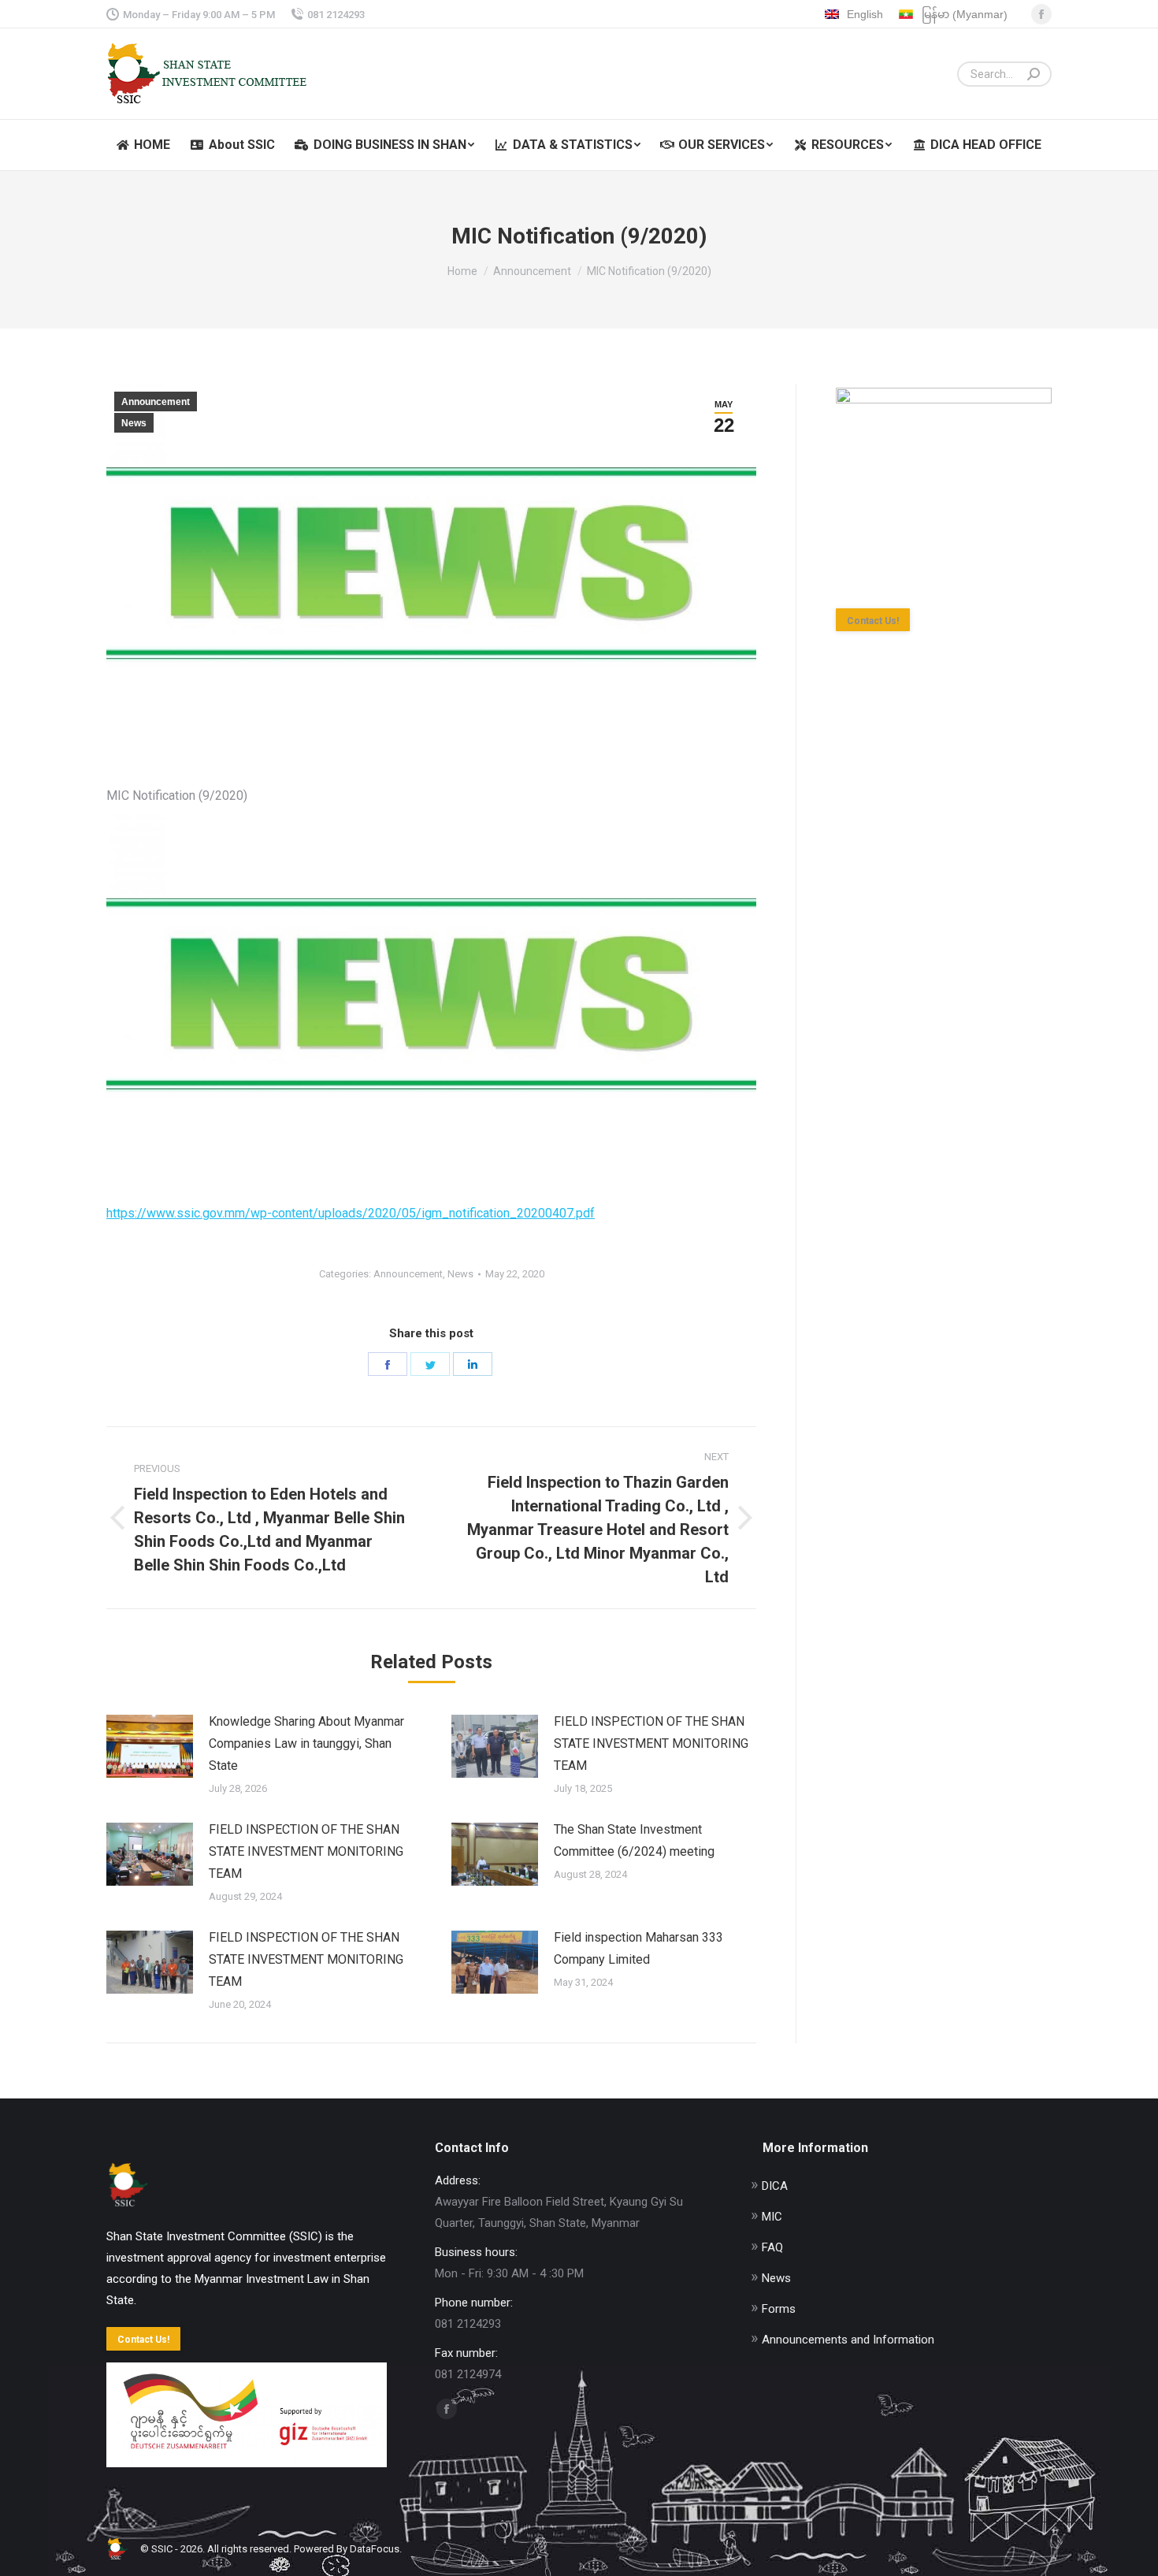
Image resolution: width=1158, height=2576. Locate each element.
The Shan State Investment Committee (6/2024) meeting (634, 1840)
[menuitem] (143, 145)
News (134, 423)
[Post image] (150, 1746)
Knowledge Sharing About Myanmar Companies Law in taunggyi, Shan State (306, 1743)
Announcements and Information (848, 2340)
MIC (772, 2217)
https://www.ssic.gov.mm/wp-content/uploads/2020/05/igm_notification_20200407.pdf (351, 1213)
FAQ (772, 2247)
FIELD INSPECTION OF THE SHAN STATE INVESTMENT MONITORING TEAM (651, 1743)
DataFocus (375, 2549)
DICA (775, 2186)
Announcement (156, 402)
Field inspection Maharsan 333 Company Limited (638, 1948)
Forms (779, 2309)
